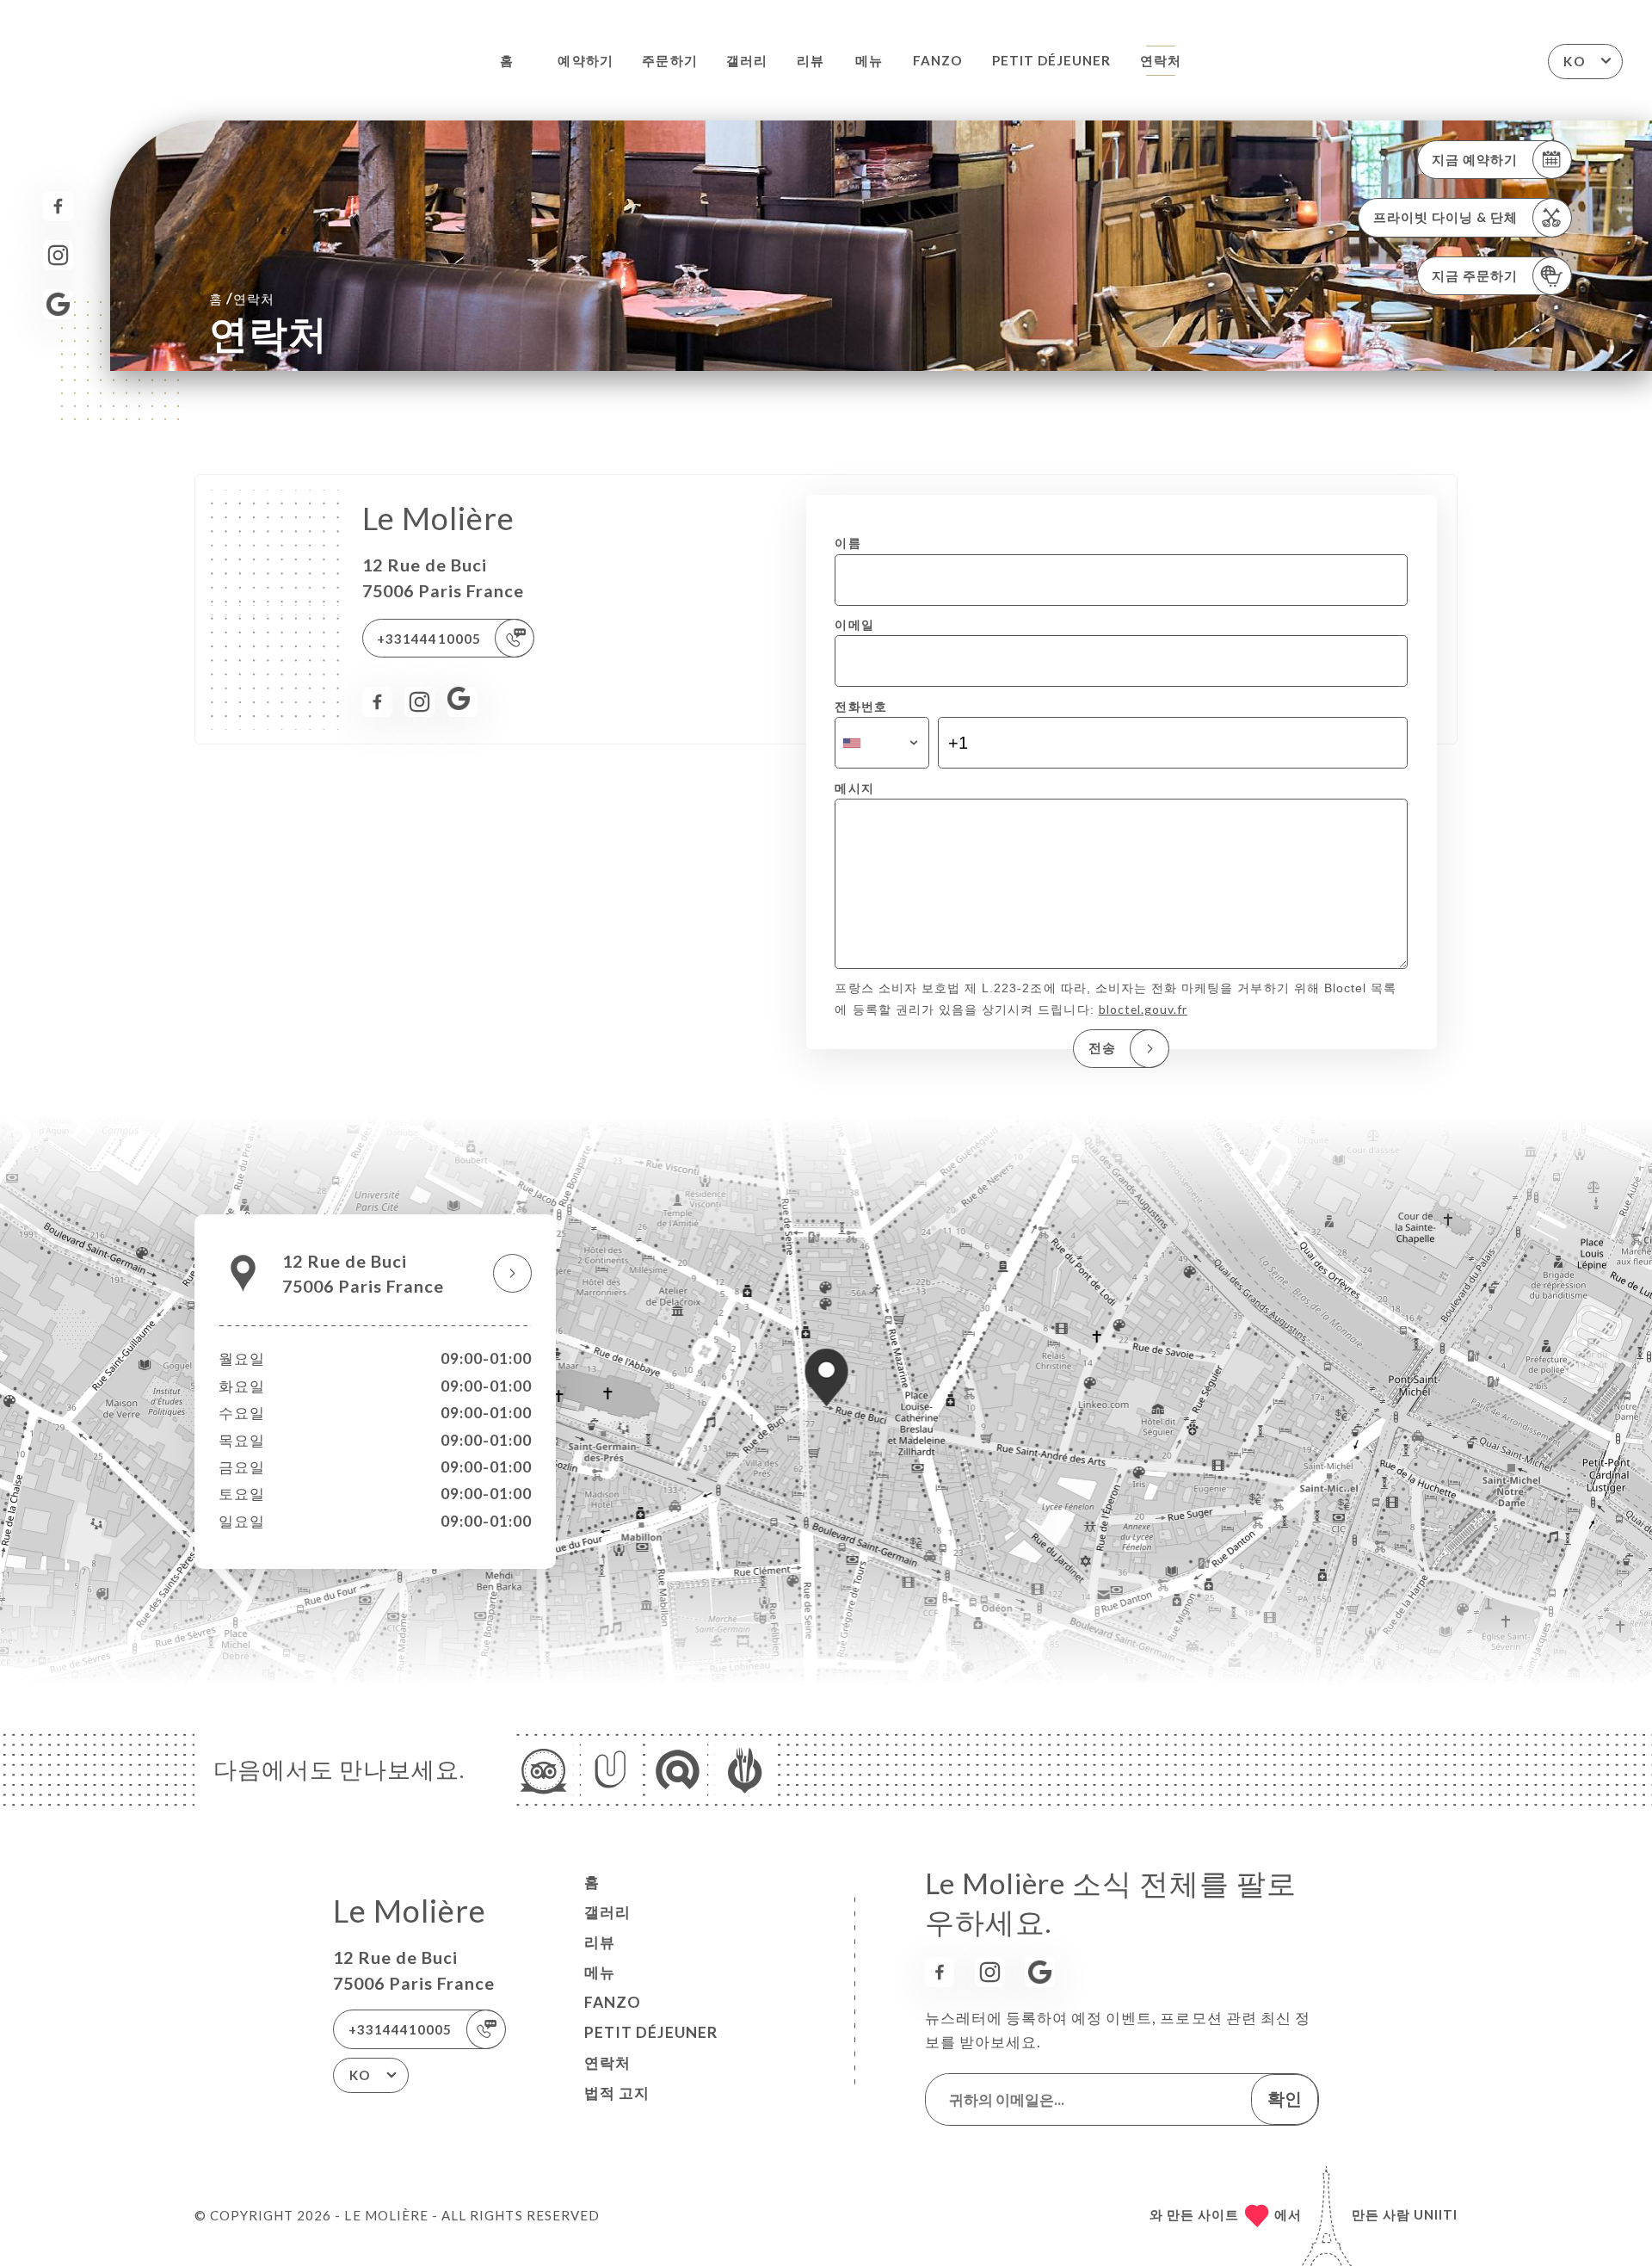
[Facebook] (58, 206)
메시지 (854, 788)
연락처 (1161, 60)
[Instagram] (58, 255)
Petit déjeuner (1051, 60)
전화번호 (860, 706)
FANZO (938, 60)
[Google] (58, 304)
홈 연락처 (242, 298)
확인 (1285, 2098)
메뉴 (869, 60)
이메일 (854, 624)
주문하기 (669, 60)
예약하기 (585, 60)
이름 (848, 543)
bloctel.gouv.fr (1143, 1009)
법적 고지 (617, 2093)
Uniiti (1436, 2214)
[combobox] (881, 743)
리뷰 (811, 60)
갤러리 (747, 60)
